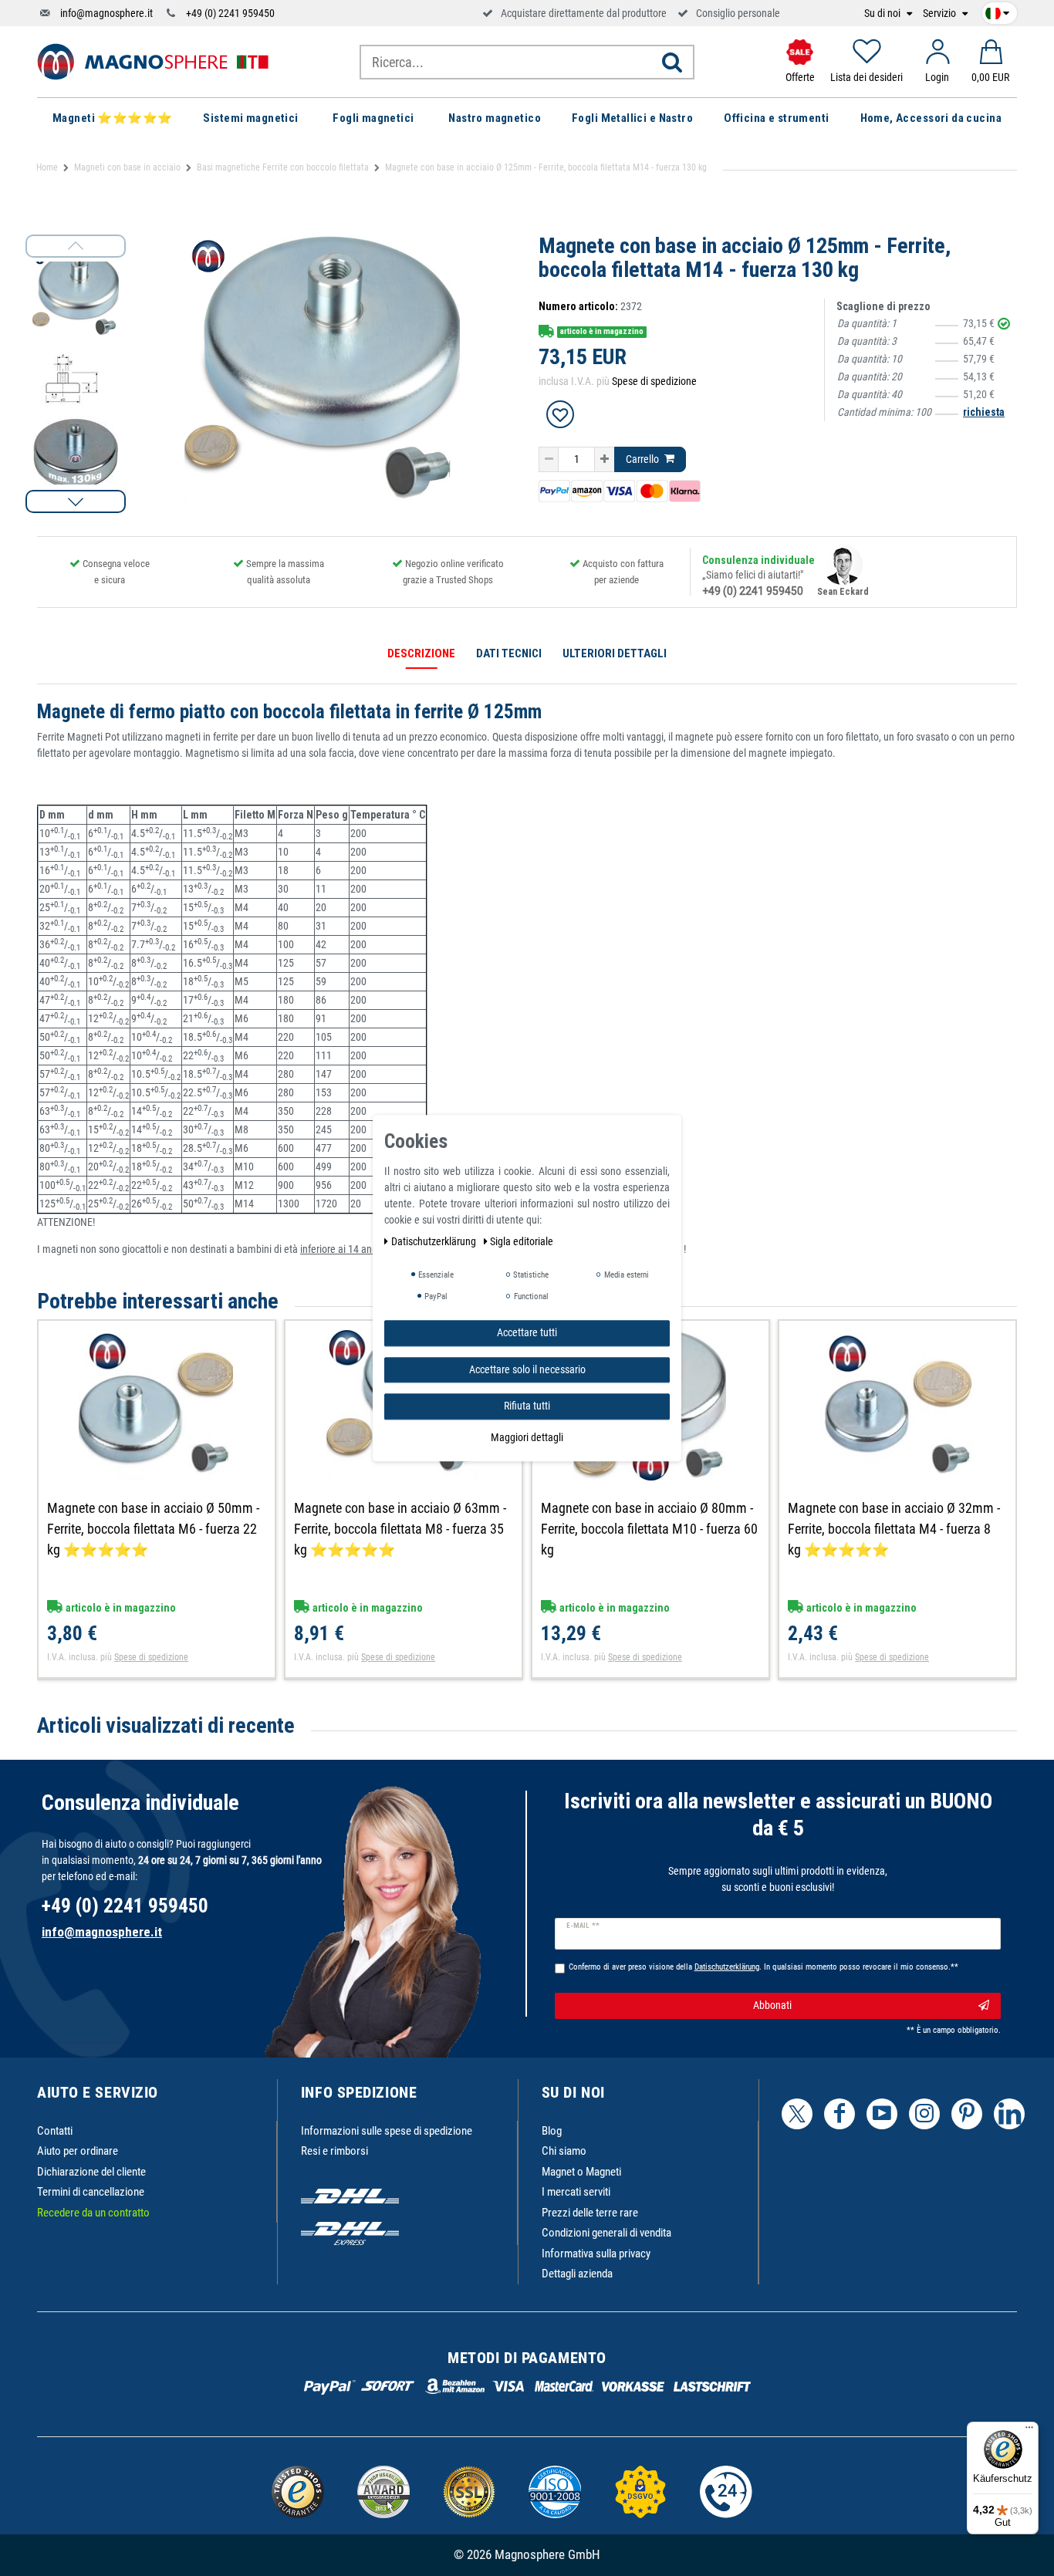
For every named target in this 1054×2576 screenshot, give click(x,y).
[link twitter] (797, 2114)
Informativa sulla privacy (596, 2254)
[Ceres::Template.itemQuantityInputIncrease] (605, 460)
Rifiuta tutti (527, 1406)
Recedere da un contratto (93, 2213)
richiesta (984, 412)
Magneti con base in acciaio (127, 167)
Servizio (941, 14)
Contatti (55, 2131)
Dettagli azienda (577, 2274)
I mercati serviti (576, 2192)
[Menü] (1029, 2431)
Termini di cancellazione (91, 2192)
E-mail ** (583, 1926)
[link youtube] (882, 2114)
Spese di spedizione (654, 381)
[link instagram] (924, 2114)
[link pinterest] (967, 2114)
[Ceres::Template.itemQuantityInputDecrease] (549, 460)
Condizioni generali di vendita (606, 2233)
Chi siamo (564, 2151)
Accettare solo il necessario (527, 1369)
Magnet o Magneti (581, 2172)
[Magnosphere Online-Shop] (153, 61)
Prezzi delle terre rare (590, 2213)
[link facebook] (839, 2114)
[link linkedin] (1009, 2114)
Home (47, 167)
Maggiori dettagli (527, 1437)
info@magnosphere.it (106, 13)
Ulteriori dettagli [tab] (615, 653)
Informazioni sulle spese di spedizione (387, 2131)
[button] (76, 501)
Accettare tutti (527, 1332)
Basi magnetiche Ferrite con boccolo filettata (283, 167)
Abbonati (772, 2005)
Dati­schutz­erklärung (435, 1241)
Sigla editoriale (522, 1241)
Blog (552, 2131)
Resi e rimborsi (334, 2151)
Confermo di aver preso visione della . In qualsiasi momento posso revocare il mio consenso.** (763, 1967)
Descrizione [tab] (421, 653)
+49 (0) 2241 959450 (230, 13)
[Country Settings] (997, 11)
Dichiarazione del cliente (91, 2172)
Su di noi (883, 14)
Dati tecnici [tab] (509, 653)
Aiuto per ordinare (78, 2151)
